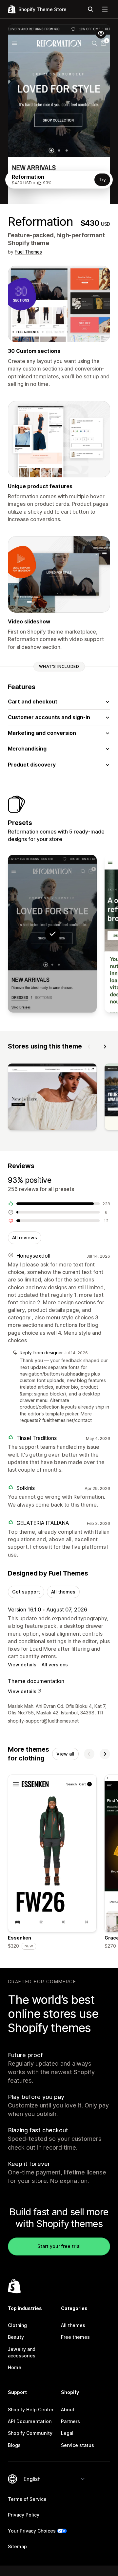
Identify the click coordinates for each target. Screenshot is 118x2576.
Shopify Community (30, 2433)
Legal (67, 2433)
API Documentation (30, 2421)
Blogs (14, 2445)
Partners (70, 2421)
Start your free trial (59, 2246)
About (68, 2410)
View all (65, 1754)
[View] (52, 1098)
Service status (78, 2445)
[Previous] (89, 1047)
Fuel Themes (28, 252)
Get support (26, 1592)
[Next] (105, 1047)
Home (15, 2367)
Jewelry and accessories (22, 2352)
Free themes (75, 2337)
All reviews (25, 1238)
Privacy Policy (24, 2515)
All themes (63, 1592)
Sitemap (17, 2546)
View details (22, 1665)
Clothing (17, 2325)
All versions (55, 1665)
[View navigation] (105, 9)
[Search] (90, 9)
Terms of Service (27, 2499)
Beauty (16, 2337)
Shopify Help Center (31, 2410)
